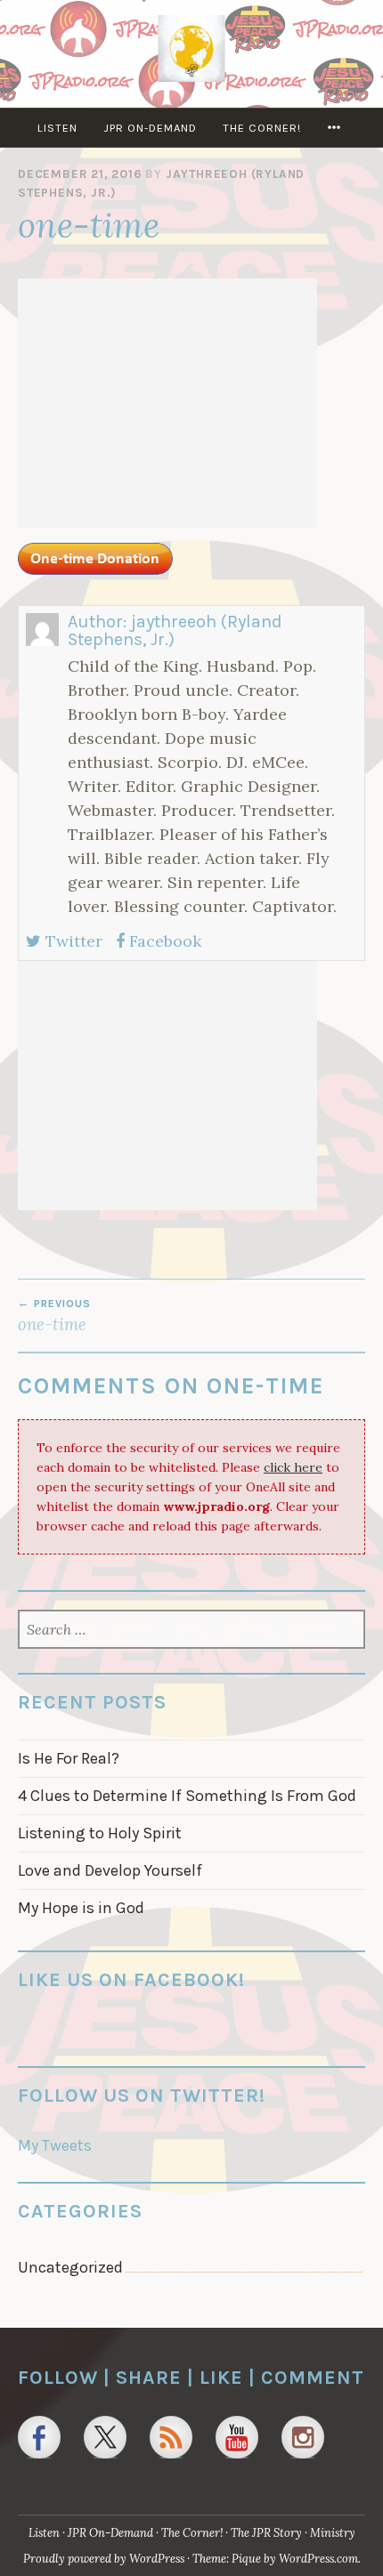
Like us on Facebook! (131, 1979)
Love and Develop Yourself (110, 1870)
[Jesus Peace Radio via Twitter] (105, 2437)
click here (293, 1467)
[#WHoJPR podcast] (171, 2437)
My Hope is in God (81, 1908)
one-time (54, 1316)
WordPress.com (318, 2559)
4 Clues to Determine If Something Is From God (187, 1796)
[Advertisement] (167, 403)
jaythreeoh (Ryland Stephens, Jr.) (175, 630)
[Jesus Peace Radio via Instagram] (303, 2437)
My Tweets (55, 2145)
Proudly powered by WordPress (104, 2559)
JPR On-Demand (150, 128)
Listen (57, 128)
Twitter (72, 941)
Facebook (163, 941)
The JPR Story (266, 2533)
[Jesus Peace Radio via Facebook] (39, 2437)
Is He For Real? (69, 1758)
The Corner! (262, 128)
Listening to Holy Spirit (100, 1833)
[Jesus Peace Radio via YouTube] (237, 2437)
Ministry (333, 2533)
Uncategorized (70, 2267)
